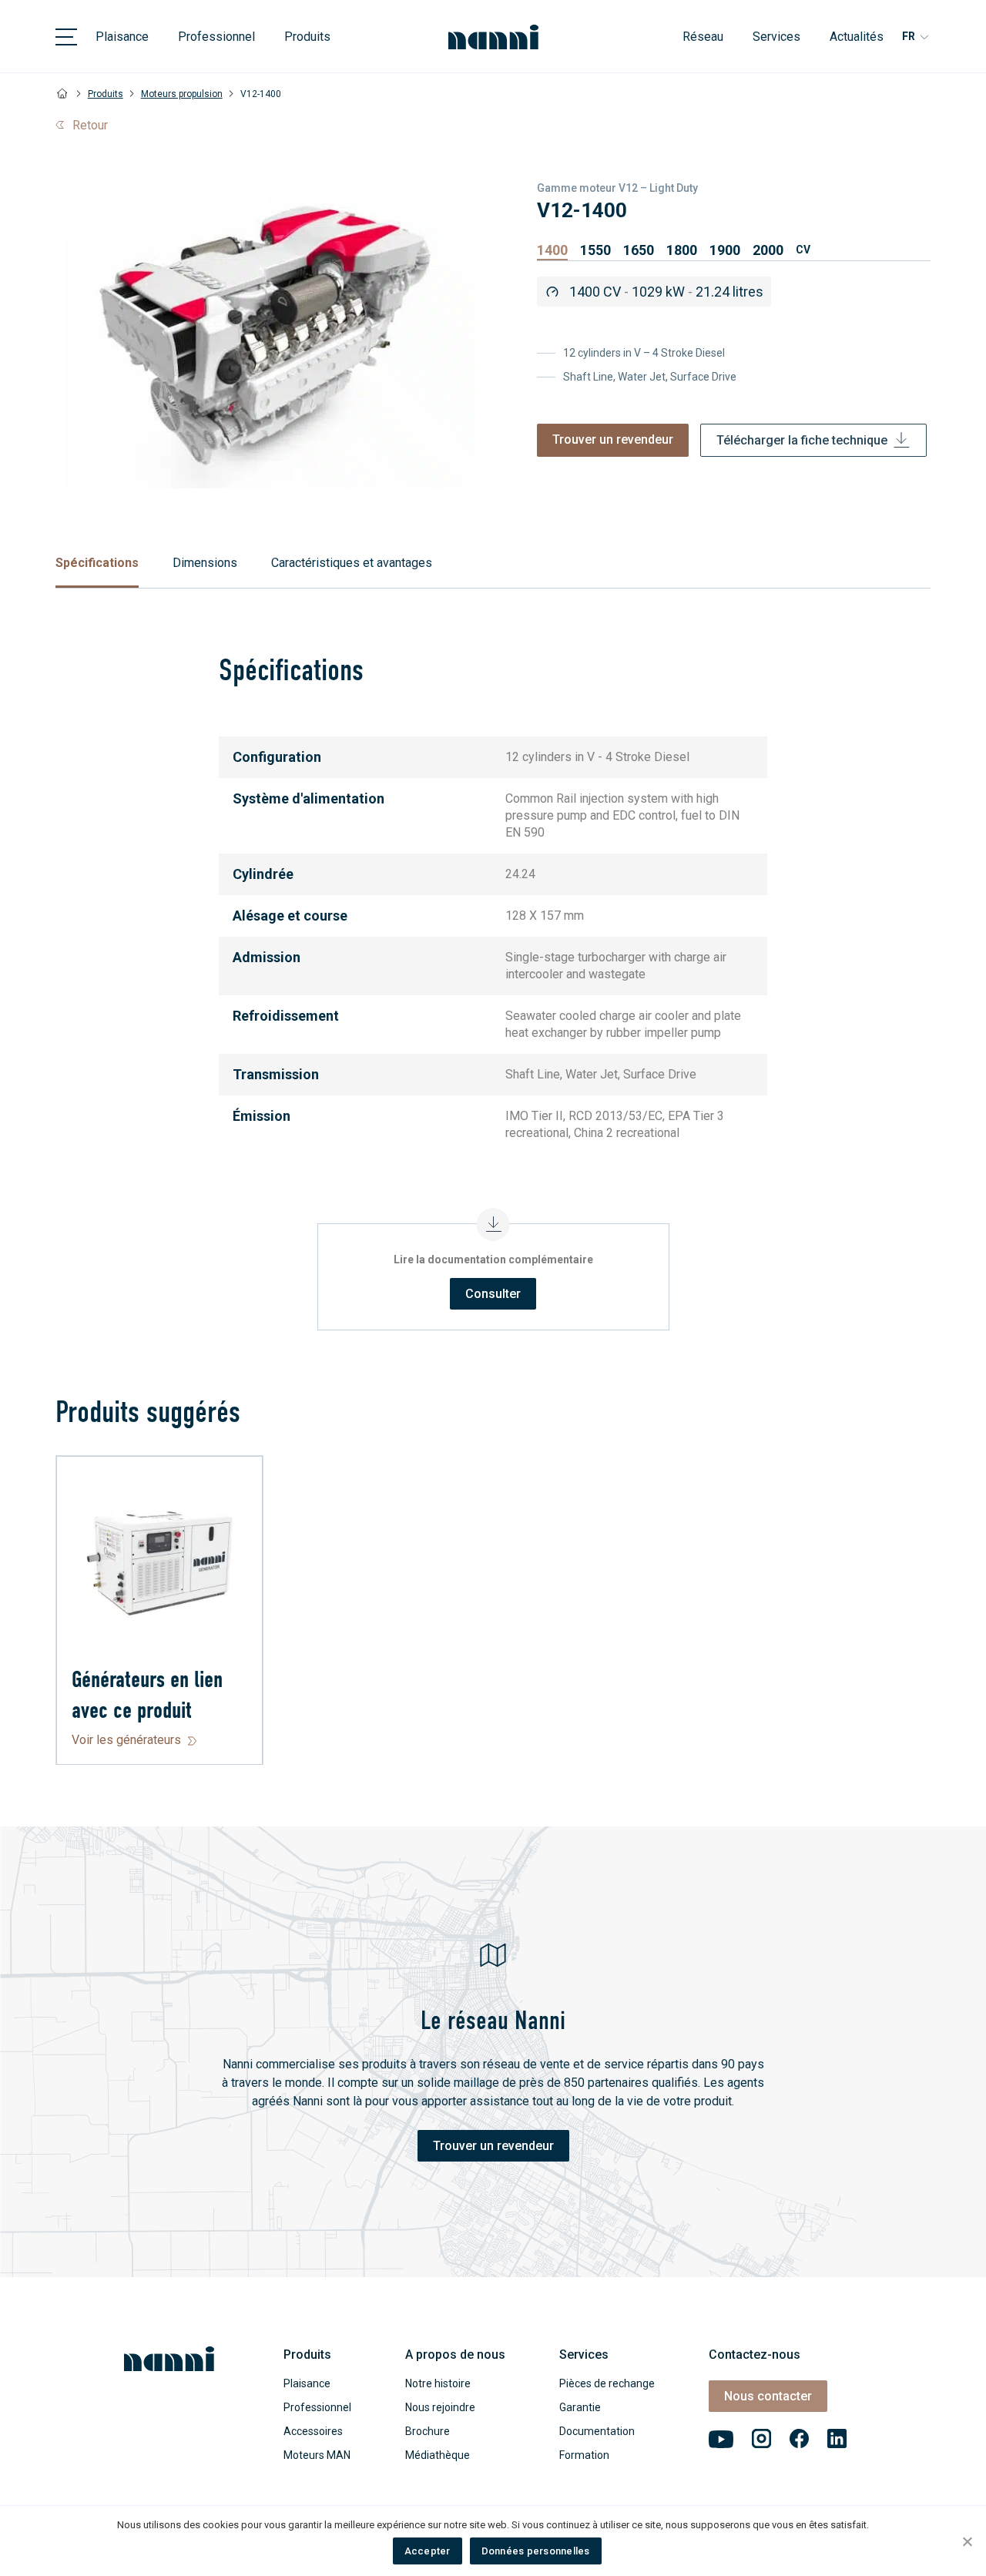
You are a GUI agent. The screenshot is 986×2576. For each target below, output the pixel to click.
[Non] (967, 2541)
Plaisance (122, 37)
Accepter (428, 2551)
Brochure (428, 2431)
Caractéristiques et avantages (352, 563)
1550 (595, 250)
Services (776, 37)
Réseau (703, 37)
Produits (307, 37)
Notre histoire (438, 2383)
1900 (725, 250)
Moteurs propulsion (182, 94)
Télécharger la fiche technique (802, 440)
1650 (639, 250)
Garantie (580, 2407)
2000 (768, 250)
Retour (90, 125)
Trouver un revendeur (613, 439)
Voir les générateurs (126, 1740)
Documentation (597, 2431)
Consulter (493, 1294)
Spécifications (97, 563)
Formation (584, 2455)
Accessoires (313, 2431)
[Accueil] (63, 94)
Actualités (857, 37)
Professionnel (216, 37)
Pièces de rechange (607, 2383)
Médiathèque (438, 2455)
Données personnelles (536, 2551)
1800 (682, 250)
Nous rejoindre (440, 2407)
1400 (552, 250)
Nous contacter (768, 2396)
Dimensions (205, 563)
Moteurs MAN (317, 2455)
